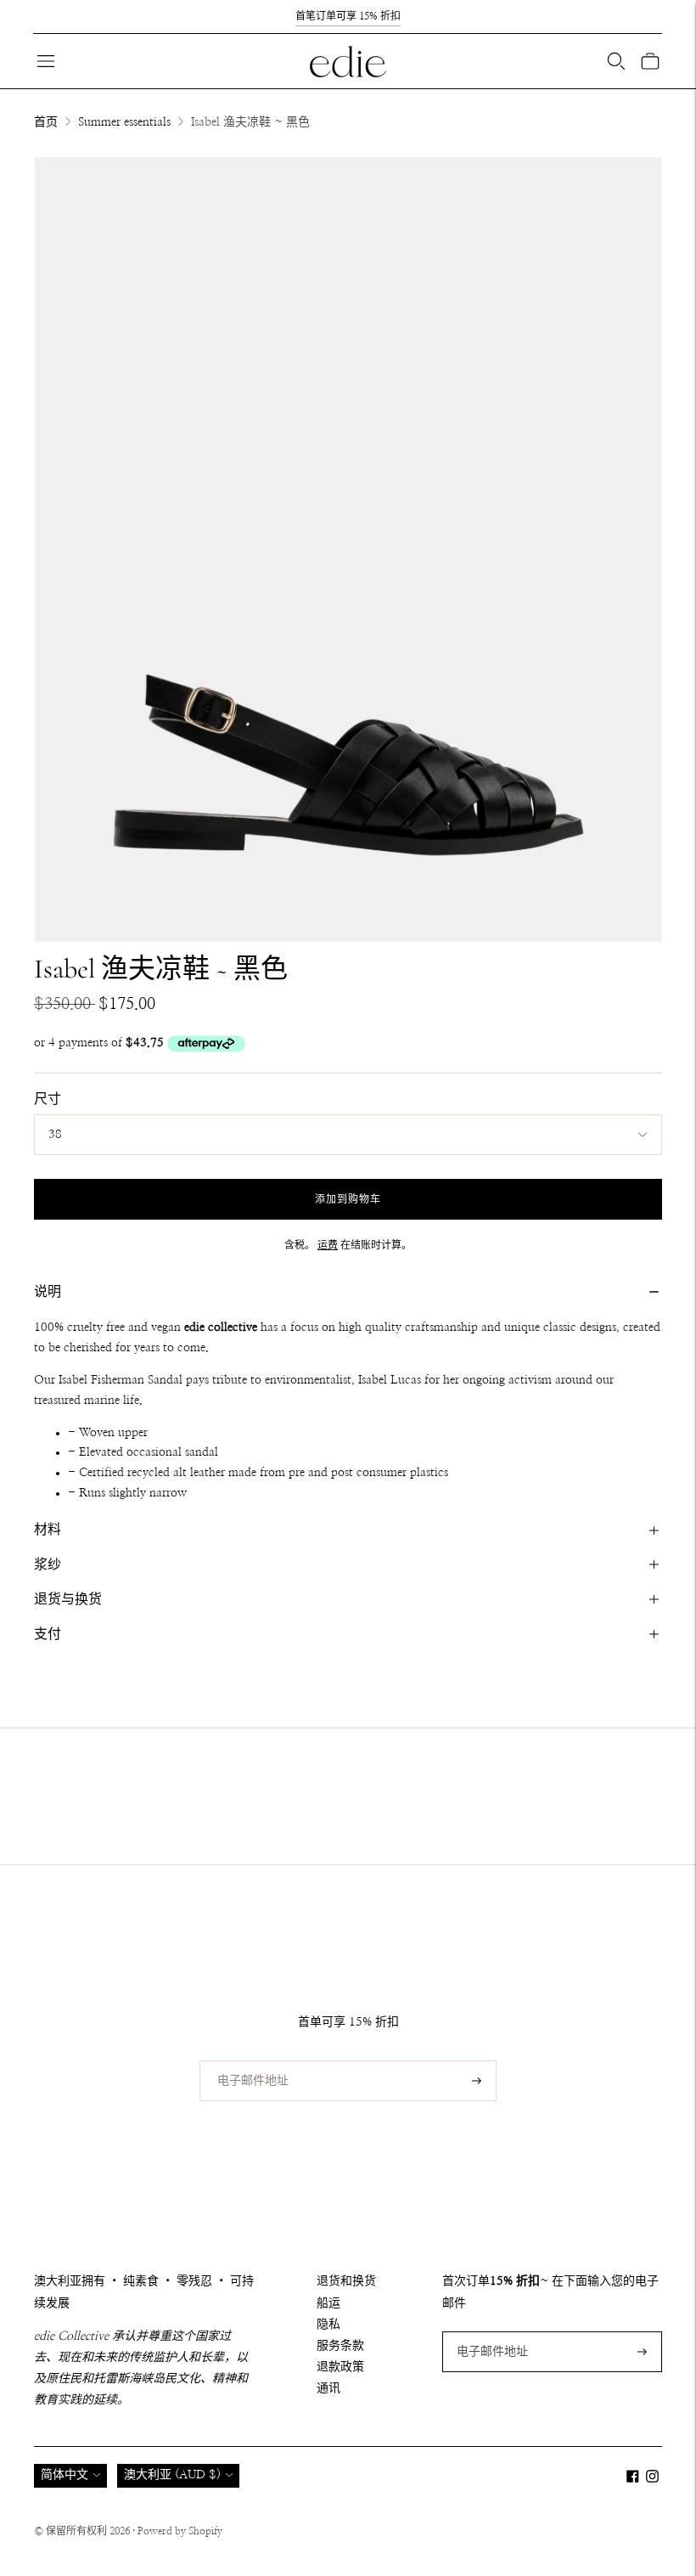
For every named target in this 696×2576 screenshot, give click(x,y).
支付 (48, 1634)
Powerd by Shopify (180, 2531)
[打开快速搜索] (616, 61)
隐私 (328, 2325)
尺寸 (48, 1099)
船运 (328, 2303)
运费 (328, 1245)
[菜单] (46, 61)
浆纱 (48, 1564)
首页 (46, 122)
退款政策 (340, 2367)
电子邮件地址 (247, 2060)
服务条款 (340, 2346)
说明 (48, 1292)
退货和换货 (346, 2281)
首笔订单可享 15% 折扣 (348, 16)
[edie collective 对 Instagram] (652, 2479)
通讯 (328, 2388)
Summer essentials (124, 122)
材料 (48, 1530)
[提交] (477, 2081)
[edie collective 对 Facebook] (633, 2479)
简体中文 (65, 2475)
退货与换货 (68, 1599)
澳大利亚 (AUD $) (172, 2475)
